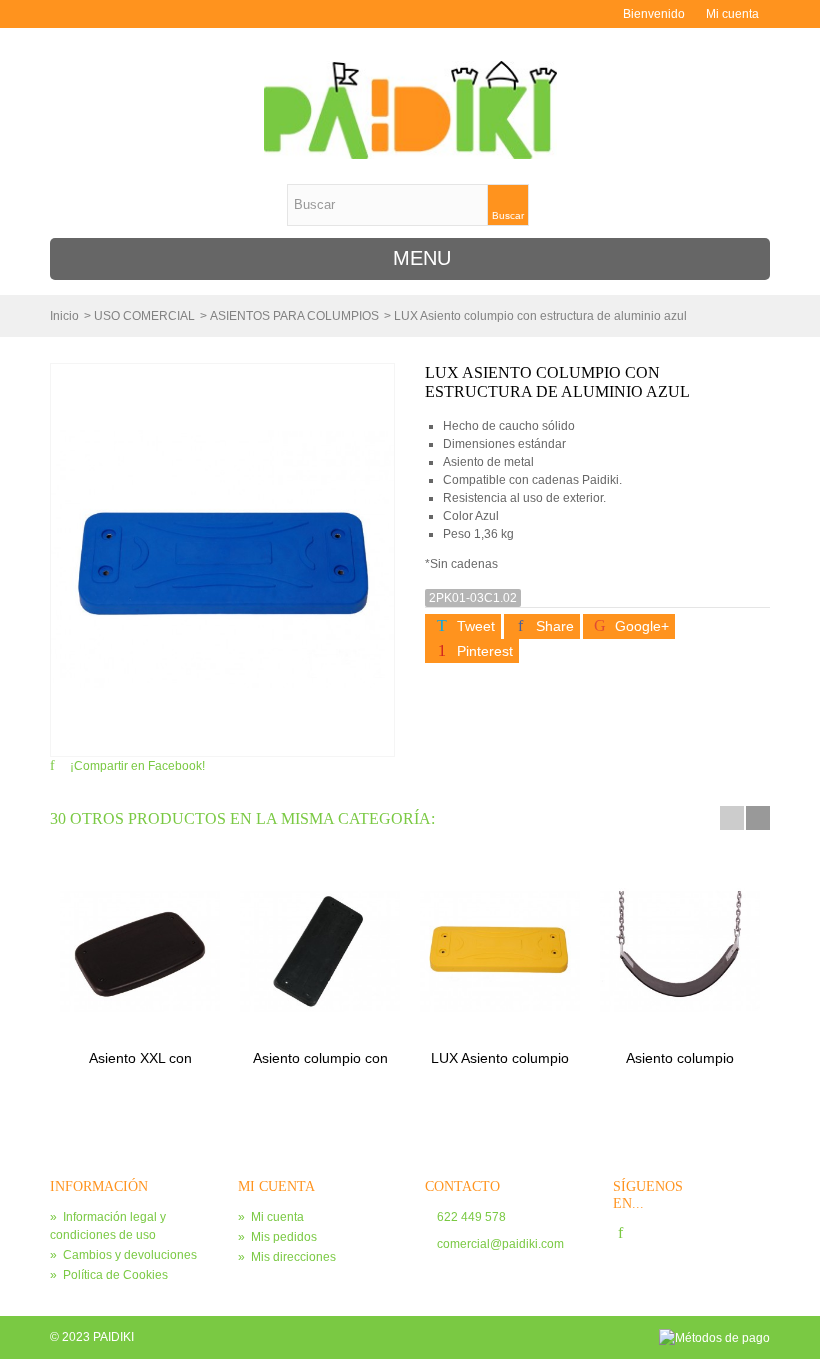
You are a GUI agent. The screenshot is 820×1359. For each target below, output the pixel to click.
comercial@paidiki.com (500, 1244)
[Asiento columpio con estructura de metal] (320, 951)
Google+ (640, 626)
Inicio (64, 316)
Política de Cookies (109, 1275)
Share (553, 626)
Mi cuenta (732, 14)
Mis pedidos (277, 1237)
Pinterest (483, 651)
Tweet (474, 626)
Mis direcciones (287, 1257)
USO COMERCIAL (144, 316)
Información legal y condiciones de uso (108, 1226)
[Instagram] (657, 1234)
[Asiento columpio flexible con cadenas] (680, 951)
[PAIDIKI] (410, 110)
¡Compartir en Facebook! (137, 766)
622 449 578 (471, 1217)
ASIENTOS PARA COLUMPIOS (294, 316)
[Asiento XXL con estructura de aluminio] (140, 951)
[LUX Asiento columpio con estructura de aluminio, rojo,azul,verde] (500, 951)
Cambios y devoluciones (123, 1255)
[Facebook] (621, 1234)
